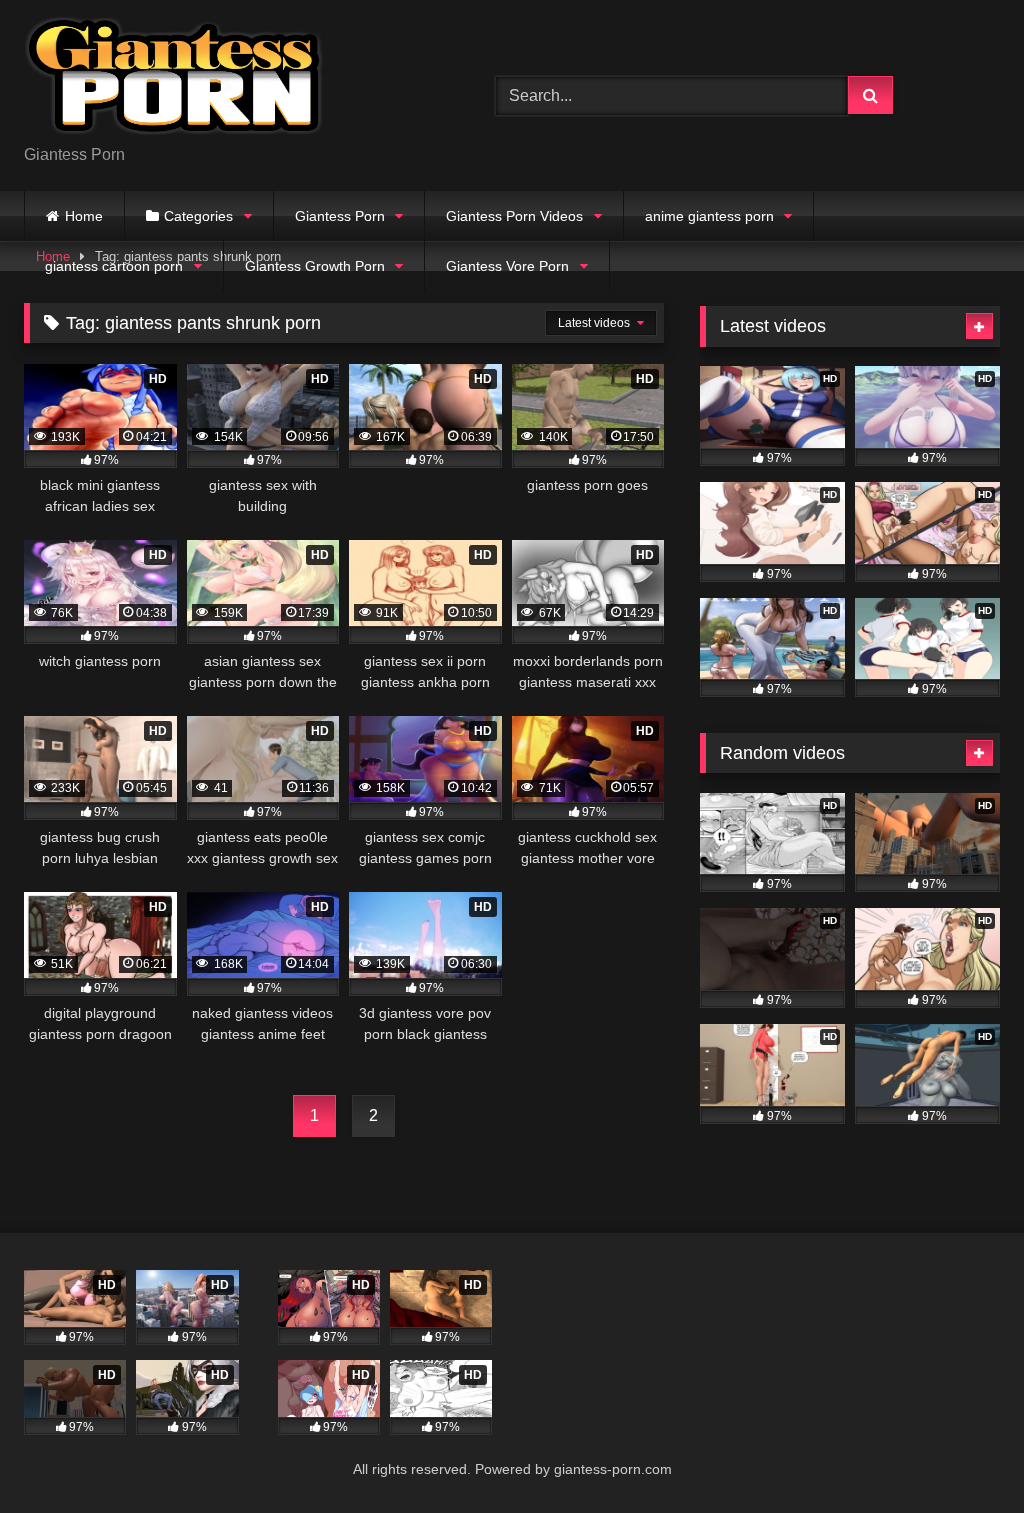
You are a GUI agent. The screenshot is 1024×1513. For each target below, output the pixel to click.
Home (84, 216)
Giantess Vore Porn (507, 266)
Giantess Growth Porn (315, 266)
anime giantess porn (709, 216)
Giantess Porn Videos (514, 216)
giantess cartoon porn (114, 266)
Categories (198, 216)
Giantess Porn (340, 216)
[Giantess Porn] (228, 79)
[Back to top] (962, 1453)
